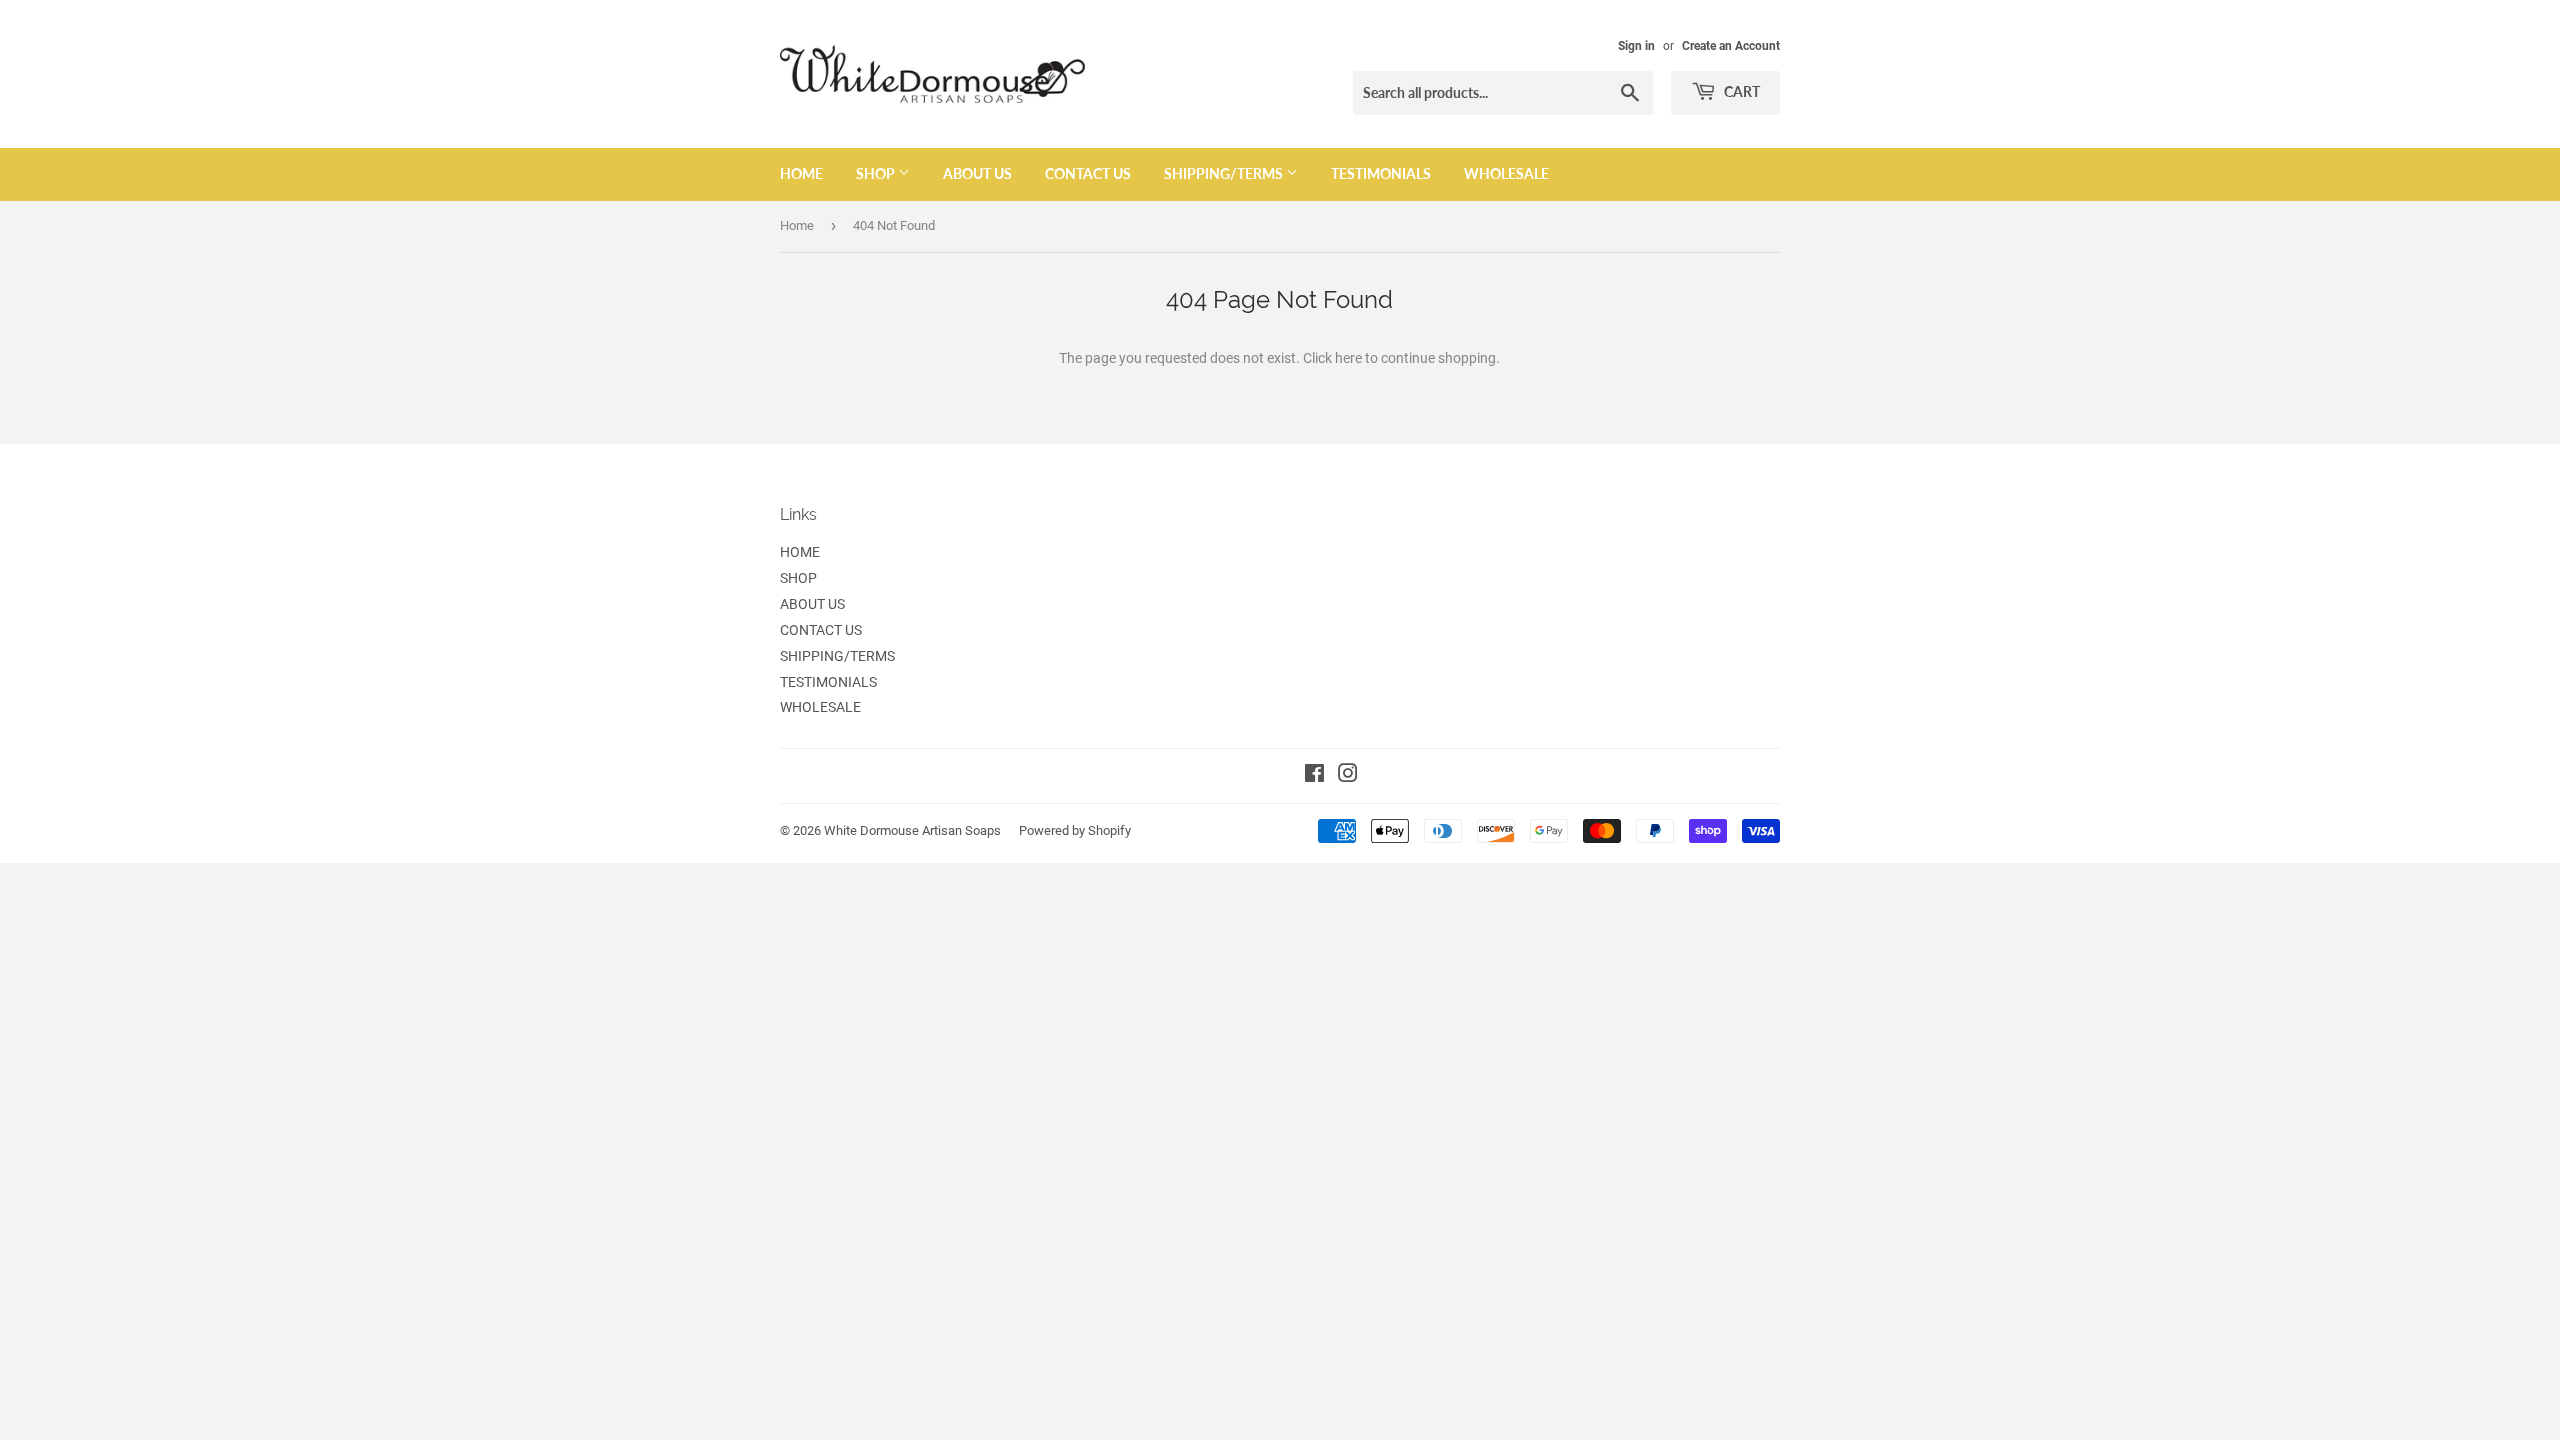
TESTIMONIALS (1381, 173)
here (1348, 358)
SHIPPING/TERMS (1225, 173)
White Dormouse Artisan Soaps (912, 830)
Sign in (1636, 46)
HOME (801, 173)
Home (797, 225)
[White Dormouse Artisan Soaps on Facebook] (1314, 776)
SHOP (877, 173)
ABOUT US (977, 173)
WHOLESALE (1506, 173)
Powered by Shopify (1075, 830)
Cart (1740, 91)
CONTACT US (1088, 173)
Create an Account (1731, 46)
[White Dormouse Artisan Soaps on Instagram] (1348, 776)
